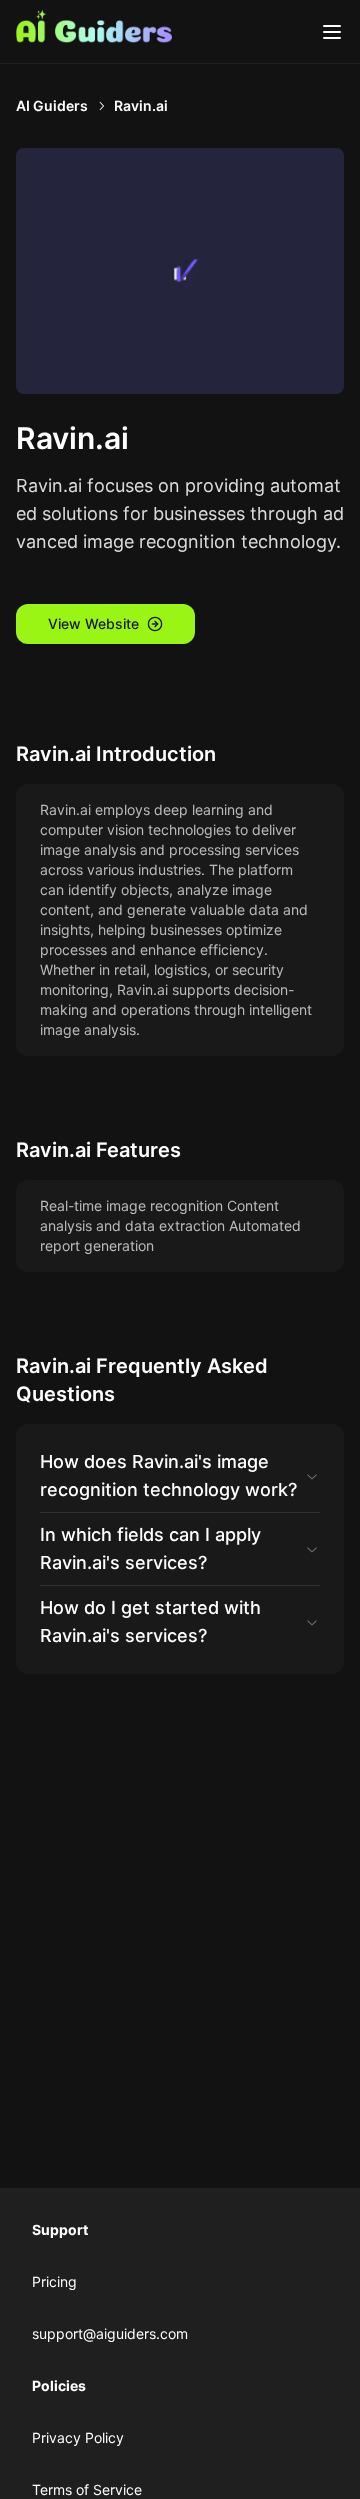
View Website (93, 623)
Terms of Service (87, 2489)
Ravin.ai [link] (141, 105)
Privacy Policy (78, 2437)
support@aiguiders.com (110, 2333)
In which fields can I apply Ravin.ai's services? (150, 1548)
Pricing (54, 2281)
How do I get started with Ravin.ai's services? (150, 1621)
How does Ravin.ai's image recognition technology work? (168, 1475)
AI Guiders (52, 105)
